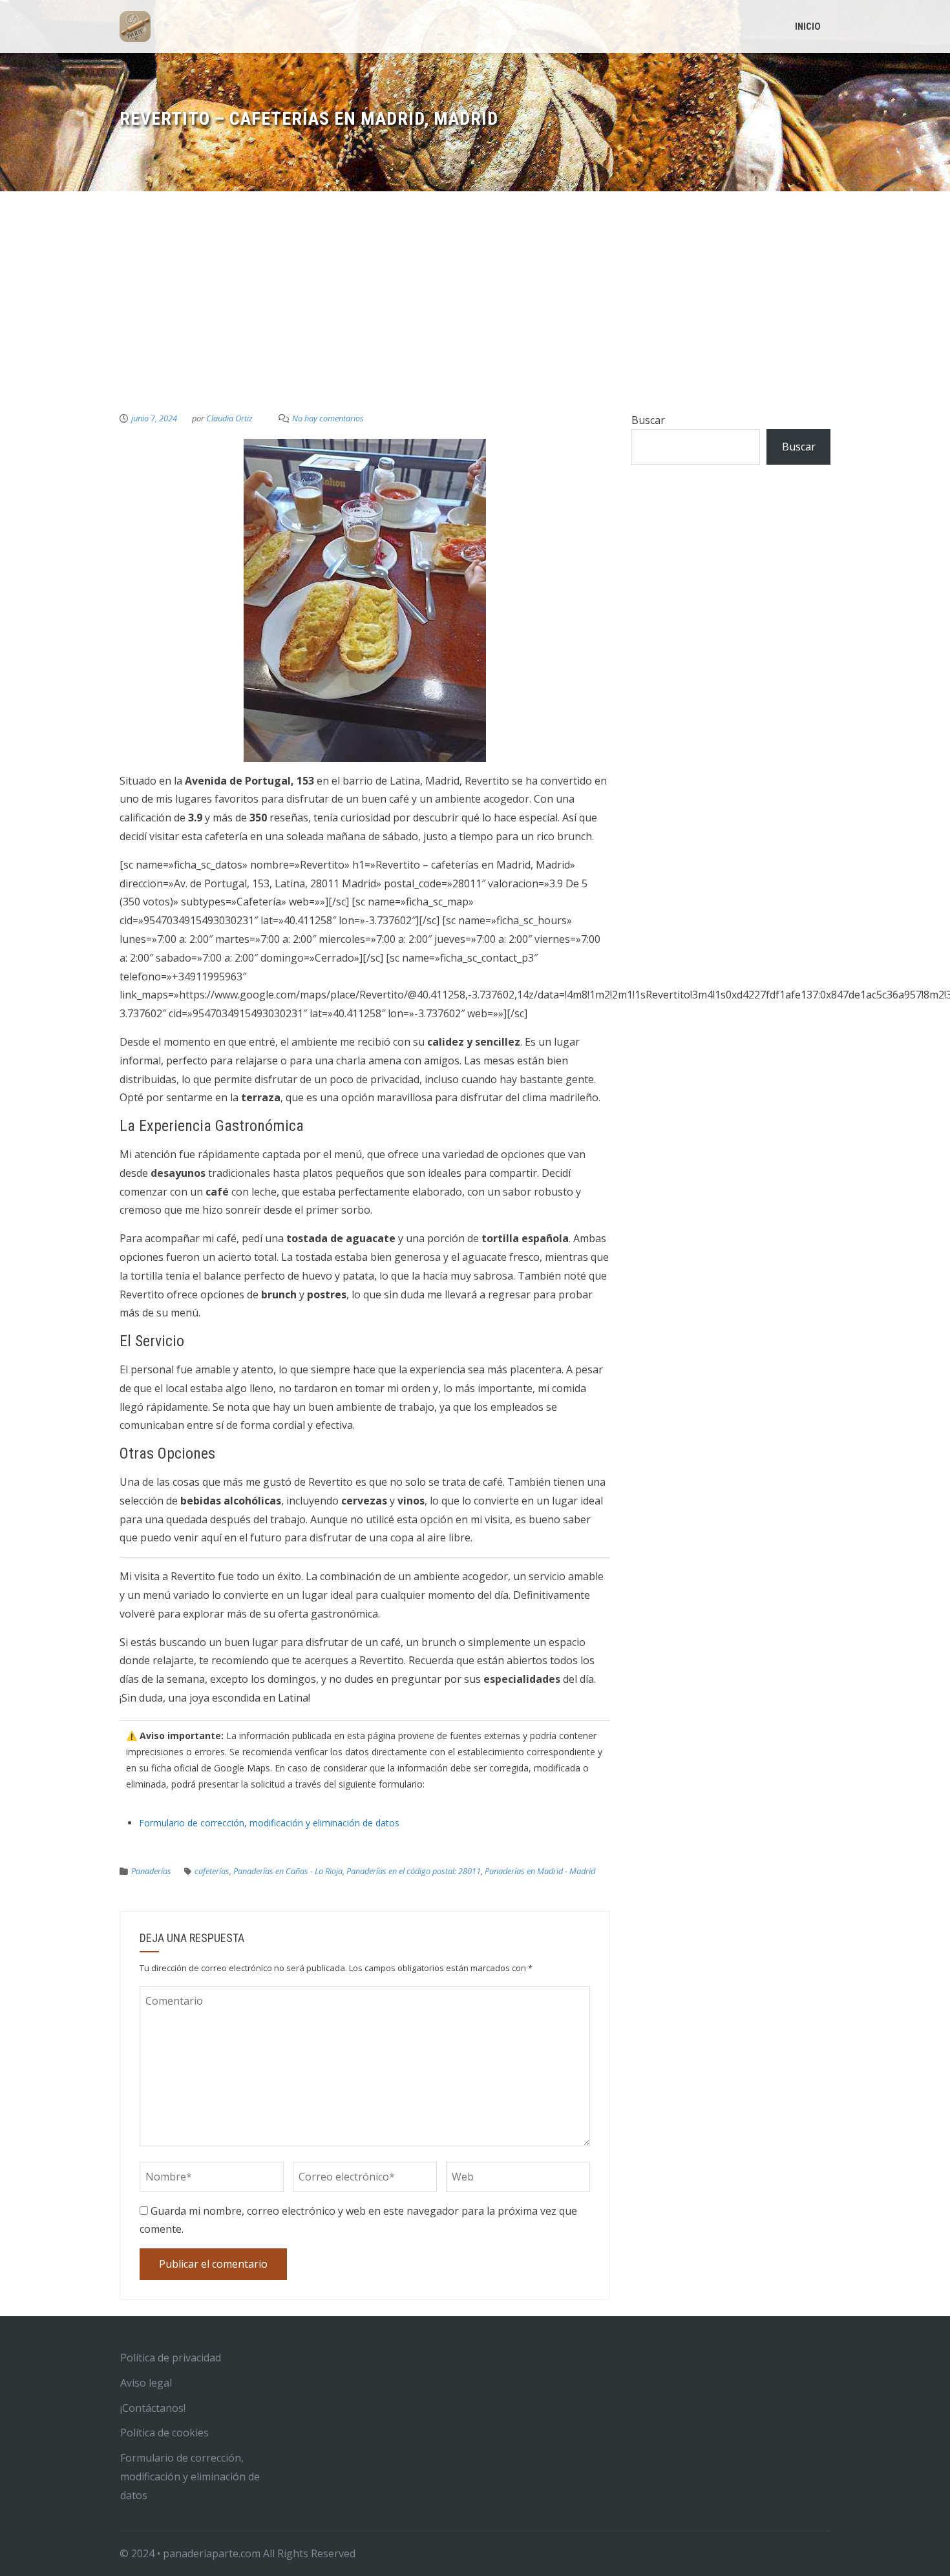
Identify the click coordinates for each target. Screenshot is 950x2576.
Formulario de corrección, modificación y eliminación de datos (269, 1823)
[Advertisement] (475, 314)
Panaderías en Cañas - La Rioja (288, 1871)
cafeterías (212, 1871)
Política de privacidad (171, 2358)
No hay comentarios (328, 418)
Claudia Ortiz (229, 418)
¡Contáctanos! (153, 2408)
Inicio (808, 26)
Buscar (648, 420)
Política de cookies (164, 2433)
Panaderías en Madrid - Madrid (540, 1871)
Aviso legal (146, 2383)
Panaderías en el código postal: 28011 (414, 1871)
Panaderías (151, 1871)
